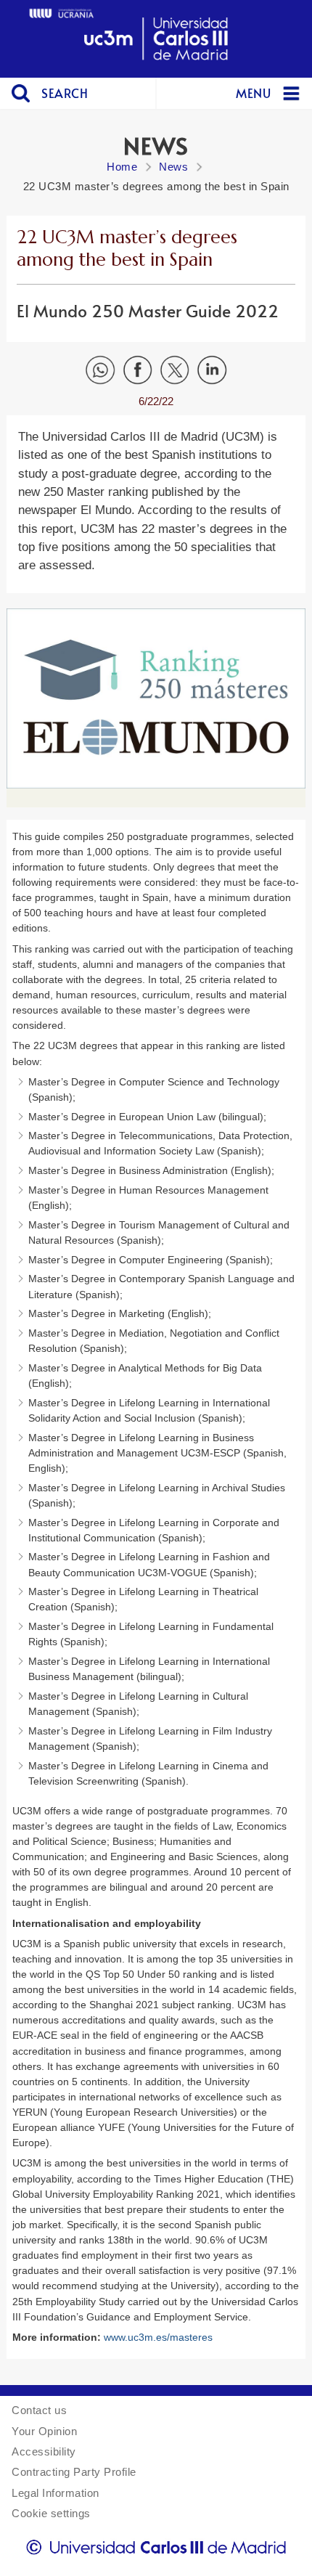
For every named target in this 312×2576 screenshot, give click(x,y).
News (173, 167)
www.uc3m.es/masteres (158, 2337)
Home (122, 167)
